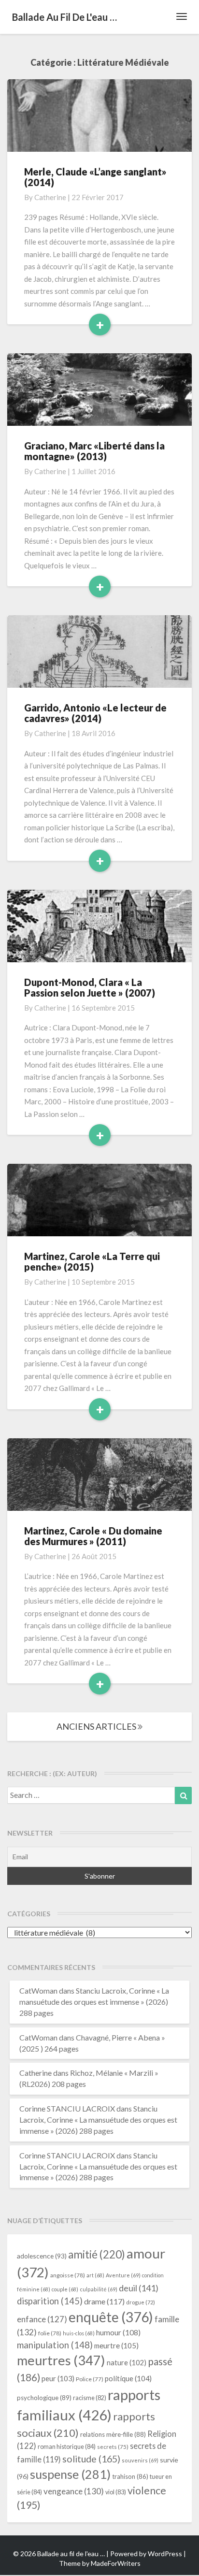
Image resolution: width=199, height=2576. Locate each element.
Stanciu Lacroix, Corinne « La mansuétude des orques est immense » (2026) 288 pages (94, 2002)
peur (58, 2378)
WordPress (165, 2554)
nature (127, 2363)
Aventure (123, 2275)
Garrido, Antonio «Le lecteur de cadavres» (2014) (95, 713)
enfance (42, 2319)
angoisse (68, 2275)
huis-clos (79, 2333)
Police (90, 2379)
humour (118, 2332)
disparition (50, 2301)
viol (116, 2492)
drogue (141, 2302)
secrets (113, 2447)
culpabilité (99, 2289)
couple (65, 2289)
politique (128, 2378)
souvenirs (140, 2460)
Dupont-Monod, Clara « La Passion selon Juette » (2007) (90, 987)
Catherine (50, 197)
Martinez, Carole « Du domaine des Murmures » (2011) (93, 1536)
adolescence (42, 2256)
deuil (139, 2288)
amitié (97, 2254)
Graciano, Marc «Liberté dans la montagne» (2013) (94, 451)
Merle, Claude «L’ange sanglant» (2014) (95, 177)
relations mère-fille (113, 2434)
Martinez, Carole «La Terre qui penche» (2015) (92, 1261)
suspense (70, 2474)
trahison (130, 2476)
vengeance (74, 2491)
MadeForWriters (116, 2563)
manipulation (55, 2345)
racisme (90, 2398)
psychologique (44, 2398)
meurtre (116, 2345)
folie (50, 2333)
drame (104, 2301)
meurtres (61, 2360)
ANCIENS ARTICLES (97, 1726)
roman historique (67, 2446)
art (95, 2275)
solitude (91, 2459)
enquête (111, 2317)
